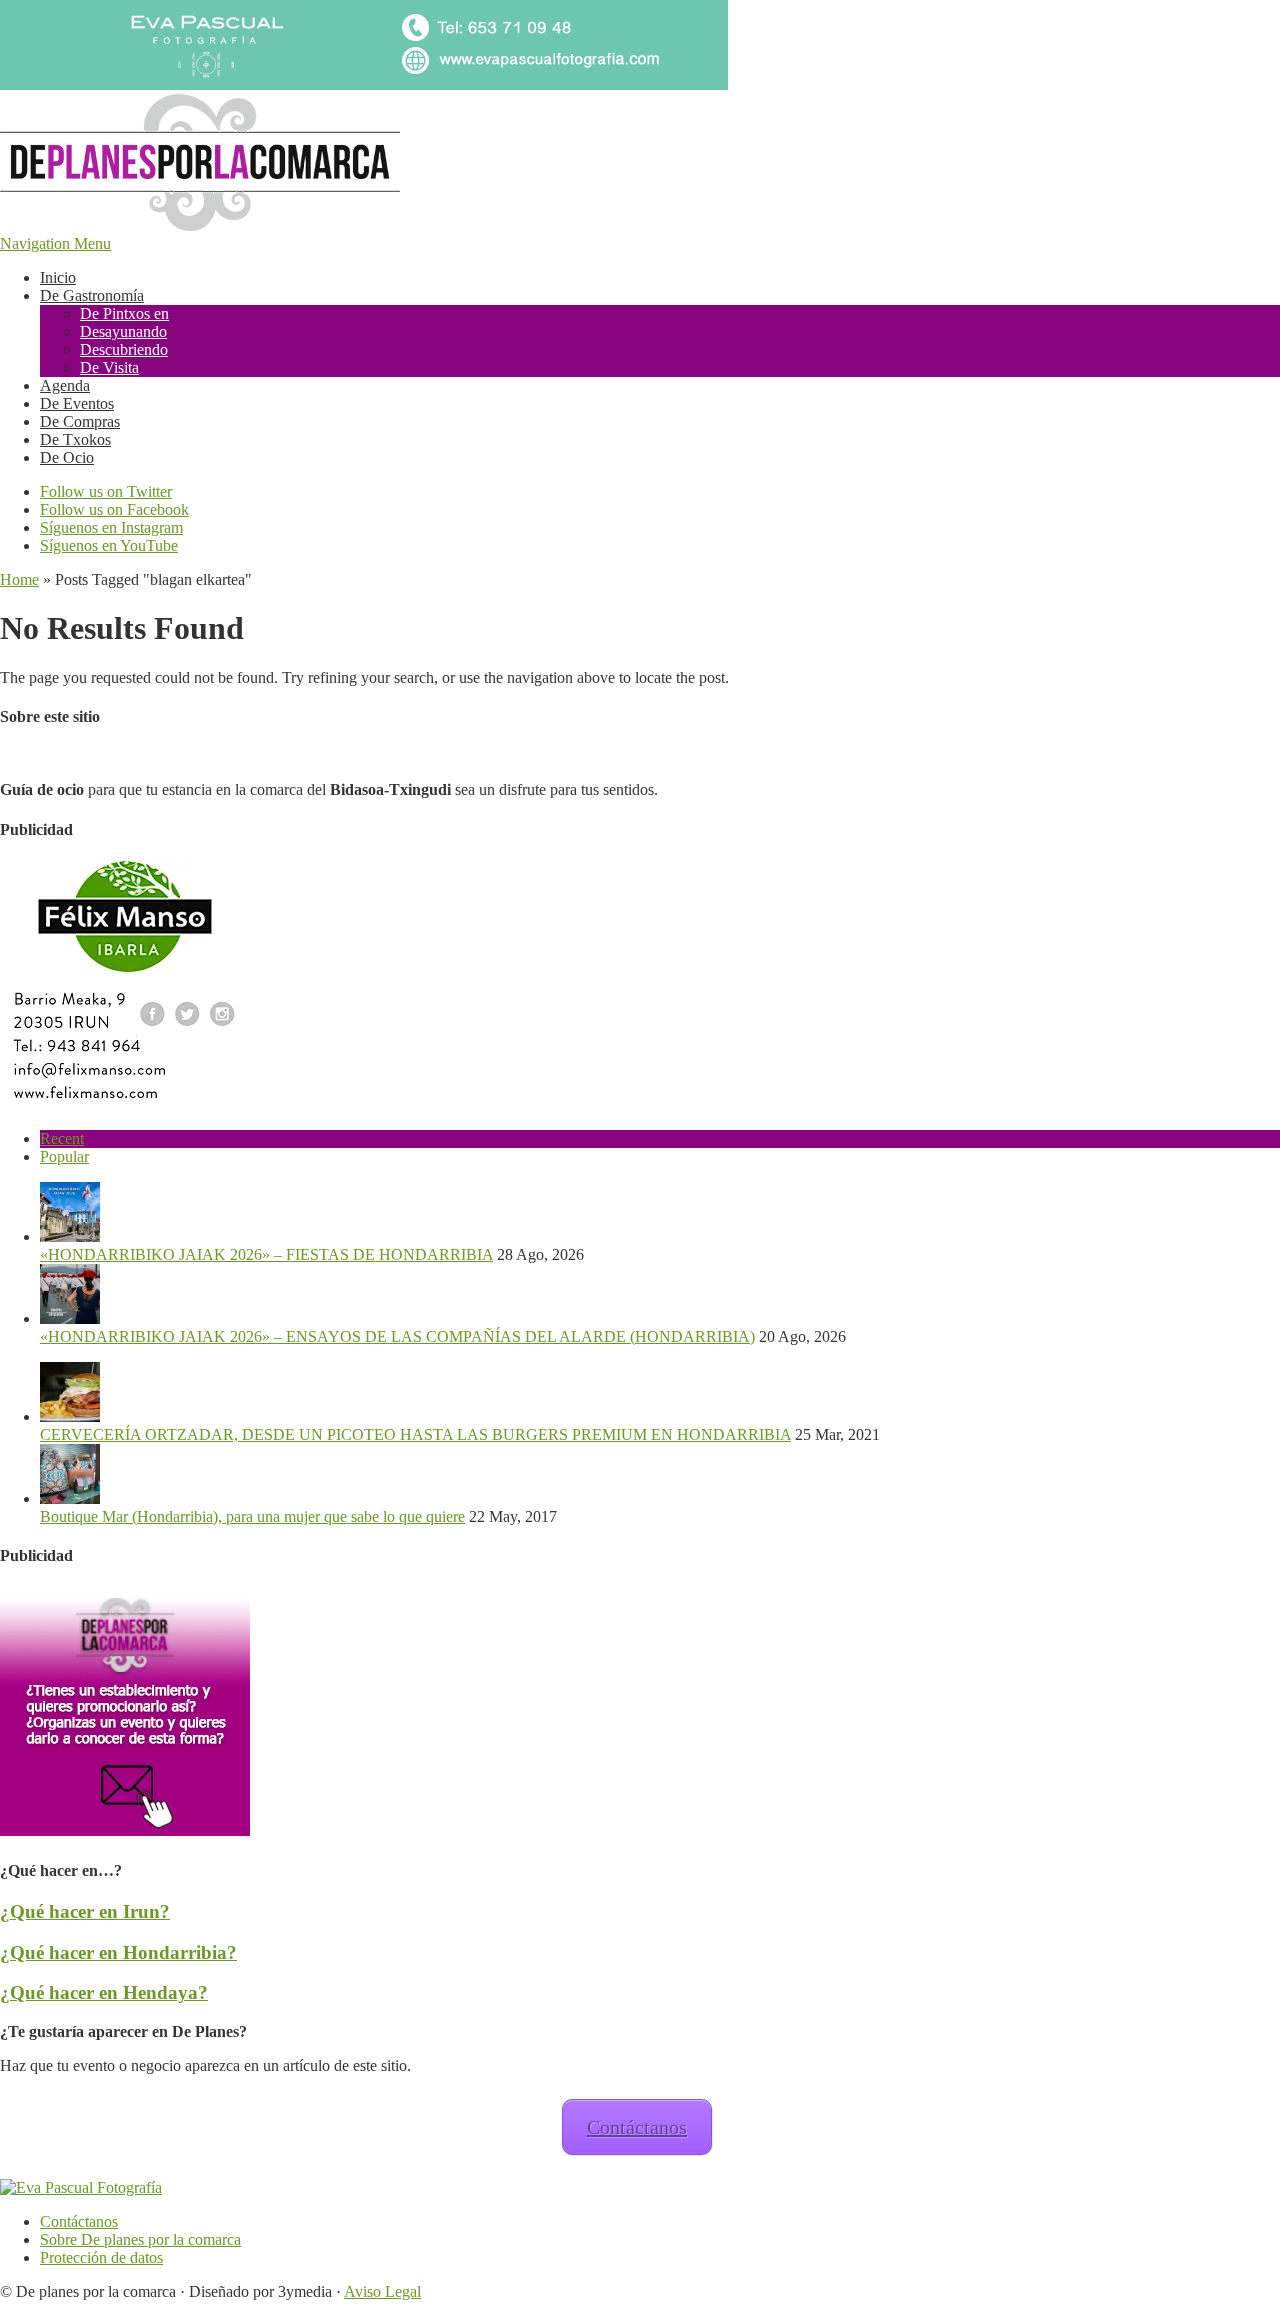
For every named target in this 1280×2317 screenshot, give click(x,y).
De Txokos (75, 439)
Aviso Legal (382, 2291)
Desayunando (123, 331)
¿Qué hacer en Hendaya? (104, 1992)
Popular (64, 1156)
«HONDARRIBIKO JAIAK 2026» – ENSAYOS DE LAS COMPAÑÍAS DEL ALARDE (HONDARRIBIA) (397, 1336)
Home (19, 579)
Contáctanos (637, 2127)
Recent (62, 1138)
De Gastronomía (92, 295)
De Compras (80, 421)
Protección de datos (101, 2257)
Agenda (65, 385)
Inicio (58, 277)
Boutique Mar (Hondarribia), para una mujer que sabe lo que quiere (252, 1516)
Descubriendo (124, 349)
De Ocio (67, 457)
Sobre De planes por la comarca (140, 2239)
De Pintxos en (124, 313)
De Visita (109, 367)
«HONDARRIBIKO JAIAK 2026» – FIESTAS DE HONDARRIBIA (266, 1254)
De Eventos (77, 403)
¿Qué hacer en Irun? (85, 1911)
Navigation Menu (55, 243)
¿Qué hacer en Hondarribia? (118, 1952)
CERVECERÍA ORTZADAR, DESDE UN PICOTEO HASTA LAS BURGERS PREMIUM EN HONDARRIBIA (415, 1434)
